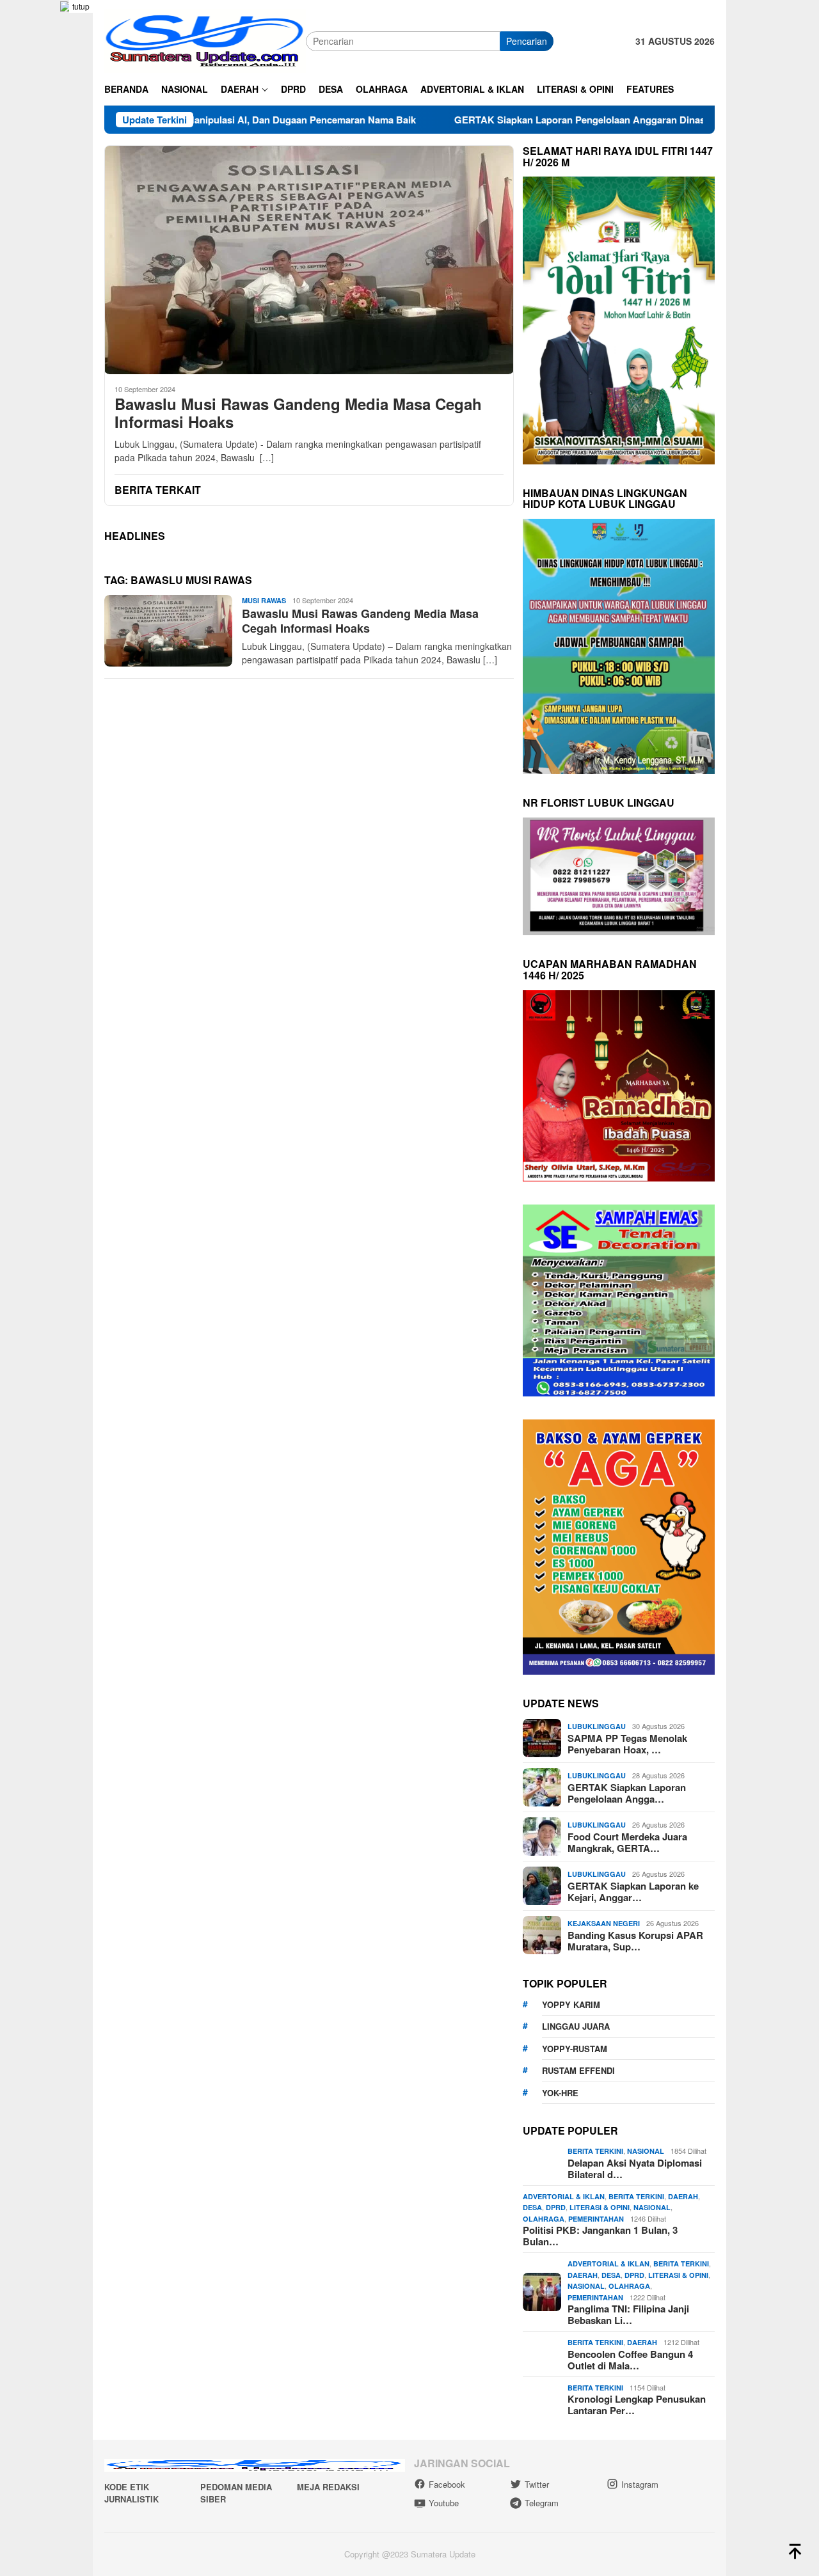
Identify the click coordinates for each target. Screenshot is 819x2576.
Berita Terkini (595, 2151)
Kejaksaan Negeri (604, 1923)
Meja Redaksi (328, 2487)
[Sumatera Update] (205, 40)
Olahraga (544, 2219)
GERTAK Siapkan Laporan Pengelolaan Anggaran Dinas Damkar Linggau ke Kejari (546, 120)
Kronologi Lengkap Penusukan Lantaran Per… (637, 2405)
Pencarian (527, 41)
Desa (532, 2207)
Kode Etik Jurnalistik (131, 2493)
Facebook (447, 2484)
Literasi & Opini (600, 2207)
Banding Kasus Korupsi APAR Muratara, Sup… (635, 1941)
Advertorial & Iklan (564, 2196)
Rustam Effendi (578, 2070)
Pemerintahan (596, 2219)
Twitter (537, 2484)
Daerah (683, 2196)
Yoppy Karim (571, 2004)
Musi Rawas (264, 600)
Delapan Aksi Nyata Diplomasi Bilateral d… (635, 2169)
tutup (81, 6)
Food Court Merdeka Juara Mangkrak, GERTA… (627, 1842)
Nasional (646, 2151)
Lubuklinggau (597, 1726)
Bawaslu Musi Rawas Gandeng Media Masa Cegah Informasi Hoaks (298, 413)
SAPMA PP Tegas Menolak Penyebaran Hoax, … (627, 1744)
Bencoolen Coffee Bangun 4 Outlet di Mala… (630, 2360)
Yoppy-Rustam (575, 2049)
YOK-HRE (560, 2093)
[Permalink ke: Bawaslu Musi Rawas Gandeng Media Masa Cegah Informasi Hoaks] (309, 260)
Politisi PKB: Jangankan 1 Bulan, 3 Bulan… (600, 2236)
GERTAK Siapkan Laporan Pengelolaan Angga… (627, 1793)
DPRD (556, 2207)
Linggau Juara (576, 2026)
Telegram (542, 2503)
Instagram (640, 2484)
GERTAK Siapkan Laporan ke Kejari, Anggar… (633, 1892)
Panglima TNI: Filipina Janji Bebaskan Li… (628, 2314)
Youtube (444, 2503)
